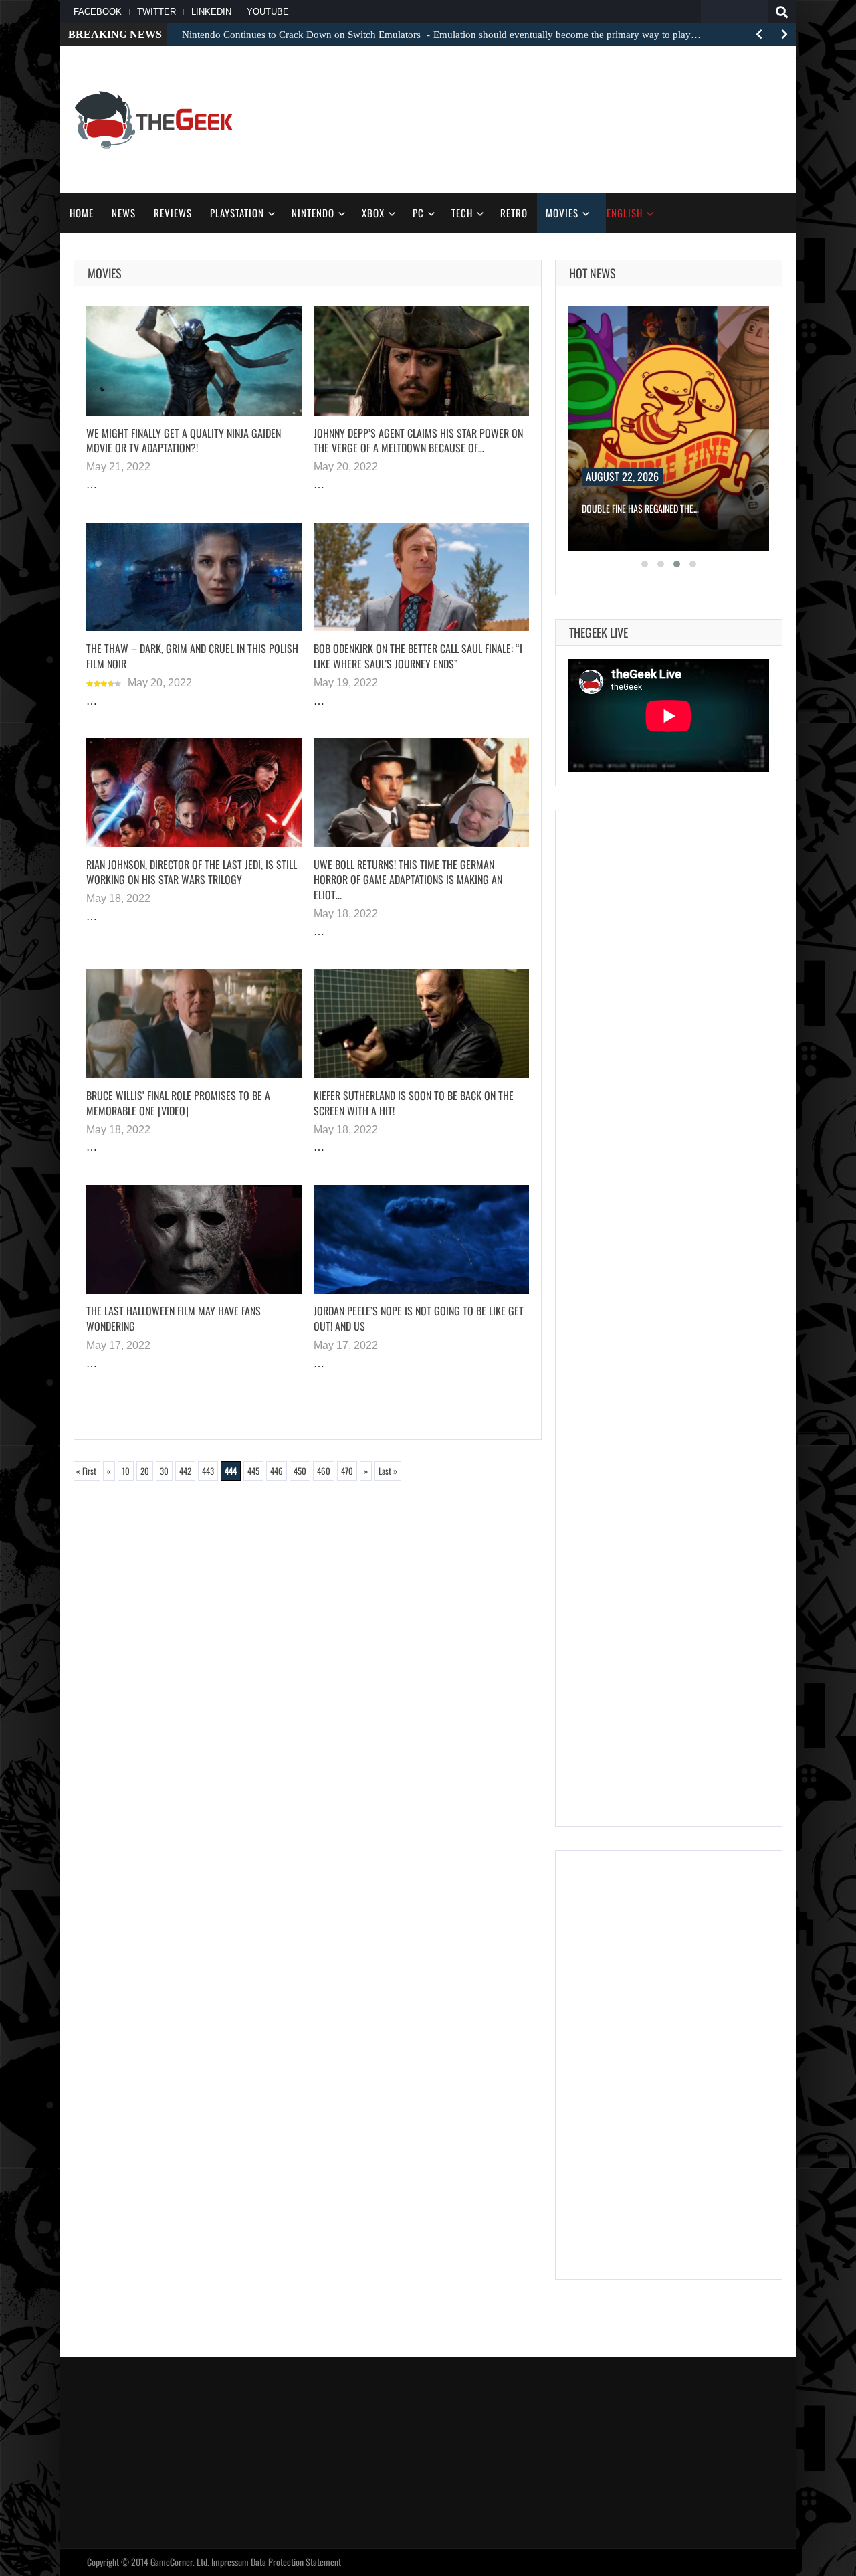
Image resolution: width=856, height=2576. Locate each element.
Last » (388, 1471)
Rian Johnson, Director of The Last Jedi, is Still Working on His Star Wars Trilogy (192, 872)
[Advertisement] (539, 118)
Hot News (593, 273)
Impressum (230, 2562)
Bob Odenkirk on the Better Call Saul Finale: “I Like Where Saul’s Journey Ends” (418, 656)
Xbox (373, 213)
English (625, 213)
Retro (514, 213)
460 (324, 1471)
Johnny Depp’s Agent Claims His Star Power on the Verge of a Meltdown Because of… (418, 441)
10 (126, 1471)
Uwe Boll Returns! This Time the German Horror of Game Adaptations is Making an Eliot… (408, 880)
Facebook (98, 12)
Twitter (156, 12)
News (124, 213)
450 (300, 1471)
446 (277, 1471)
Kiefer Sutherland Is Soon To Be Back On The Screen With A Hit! (414, 1103)
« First (86, 1471)
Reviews (173, 213)
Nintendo (313, 213)
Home (82, 213)
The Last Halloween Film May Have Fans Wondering (174, 1318)
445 (253, 1471)
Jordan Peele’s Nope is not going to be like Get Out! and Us (419, 1318)
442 (185, 1471)
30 (164, 1471)
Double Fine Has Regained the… (640, 508)
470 (347, 1471)
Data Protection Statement (296, 2562)
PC (418, 213)
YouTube (268, 12)
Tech (462, 213)
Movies (562, 213)
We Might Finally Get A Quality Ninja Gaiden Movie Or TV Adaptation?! (184, 441)
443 (208, 1471)
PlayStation (237, 213)
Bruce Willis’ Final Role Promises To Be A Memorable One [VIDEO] (178, 1103)
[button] (645, 564)
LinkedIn (211, 12)
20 (145, 1471)
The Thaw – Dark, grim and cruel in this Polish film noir (192, 656)
